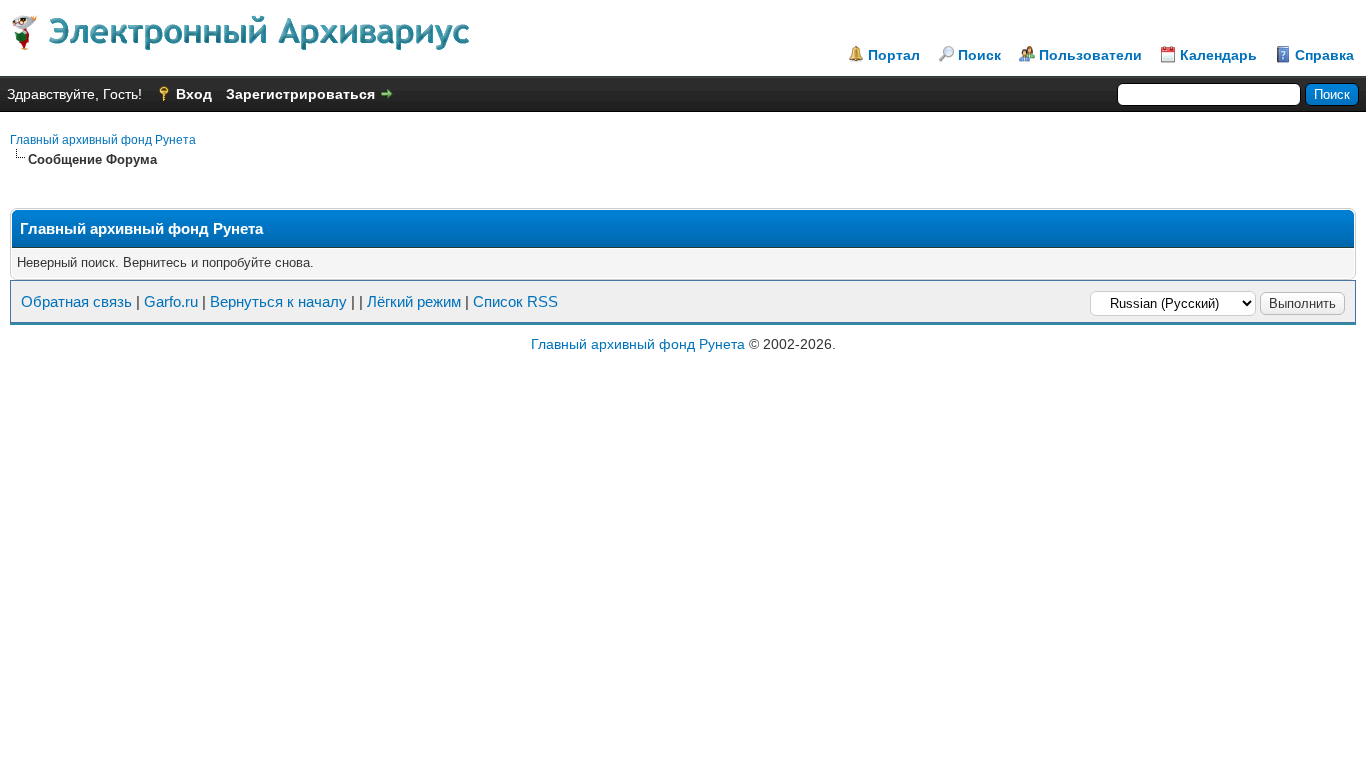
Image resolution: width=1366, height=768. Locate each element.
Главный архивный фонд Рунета (103, 140)
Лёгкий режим (414, 301)
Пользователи (1090, 55)
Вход (194, 94)
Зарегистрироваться (300, 94)
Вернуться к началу (278, 301)
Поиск (979, 55)
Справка (1324, 55)
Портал (894, 55)
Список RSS (515, 301)
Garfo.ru (171, 301)
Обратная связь (76, 301)
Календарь (1218, 55)
